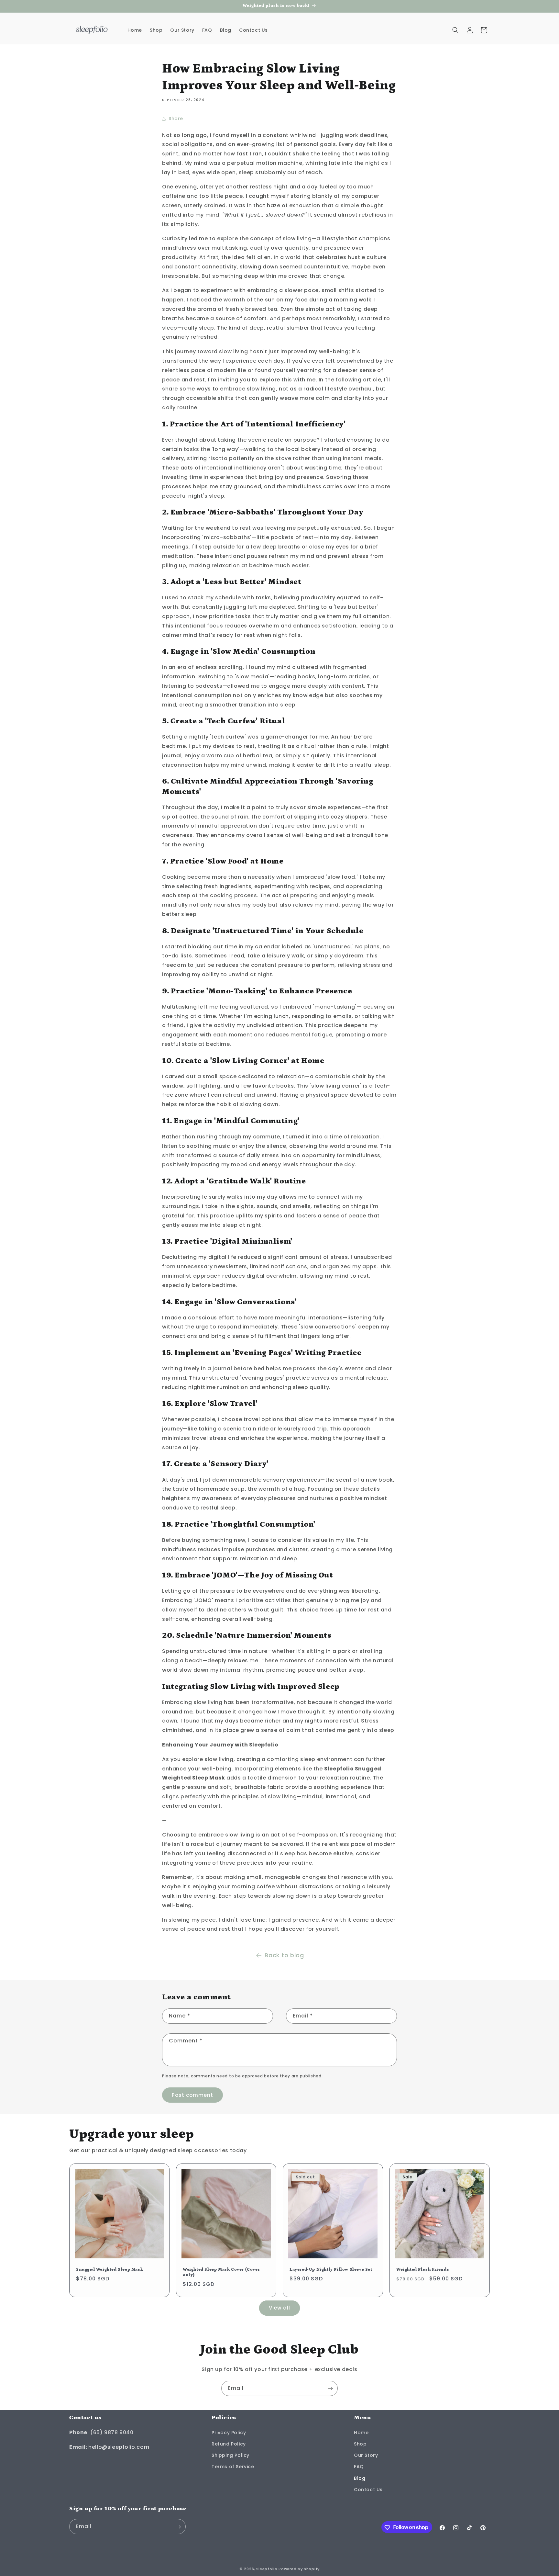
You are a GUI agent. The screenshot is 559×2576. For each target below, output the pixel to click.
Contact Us (368, 2490)
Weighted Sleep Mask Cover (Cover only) (221, 2272)
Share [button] (176, 119)
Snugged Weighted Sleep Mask (110, 2270)
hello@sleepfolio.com (119, 2447)
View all (279, 2308)
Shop (360, 2444)
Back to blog (284, 1955)
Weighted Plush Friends (423, 2270)
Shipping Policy (230, 2455)
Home (361, 2433)
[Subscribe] (330, 2388)
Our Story (366, 2455)
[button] (455, 30)
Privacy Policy (229, 2433)
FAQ (359, 2467)
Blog (360, 2478)
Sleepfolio (267, 2569)
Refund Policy (229, 2444)
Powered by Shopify (299, 2569)
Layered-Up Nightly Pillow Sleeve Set (331, 2270)
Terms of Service (233, 2467)
